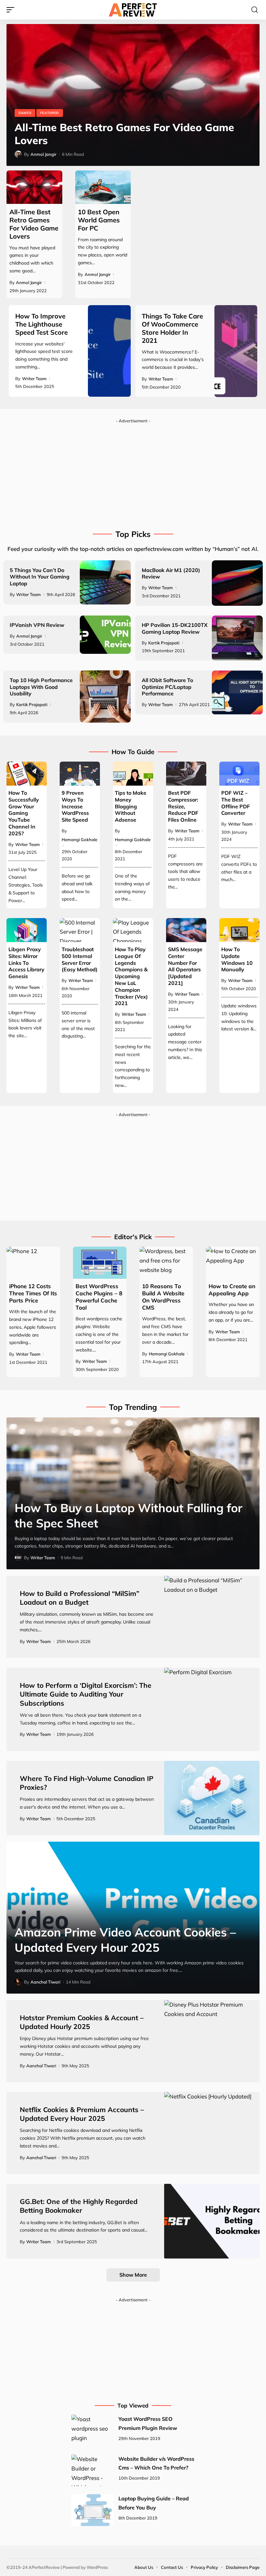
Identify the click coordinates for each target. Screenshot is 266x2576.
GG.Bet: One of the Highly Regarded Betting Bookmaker (79, 2206)
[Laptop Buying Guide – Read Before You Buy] (92, 2510)
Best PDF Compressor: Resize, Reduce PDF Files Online (183, 806)
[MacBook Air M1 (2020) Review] (237, 583)
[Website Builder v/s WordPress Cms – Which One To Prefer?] (92, 2470)
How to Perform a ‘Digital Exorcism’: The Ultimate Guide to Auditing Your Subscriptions (86, 1694)
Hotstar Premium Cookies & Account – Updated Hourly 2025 (82, 2022)
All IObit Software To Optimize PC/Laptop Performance (167, 687)
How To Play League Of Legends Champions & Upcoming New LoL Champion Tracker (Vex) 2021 (131, 976)
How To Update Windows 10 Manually (237, 959)
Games (25, 126)
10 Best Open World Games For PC (99, 220)
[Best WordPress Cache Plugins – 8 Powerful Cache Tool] (100, 1263)
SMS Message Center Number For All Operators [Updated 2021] (185, 966)
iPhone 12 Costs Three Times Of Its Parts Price (33, 1293)
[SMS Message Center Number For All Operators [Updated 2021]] (186, 930)
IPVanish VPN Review (37, 625)
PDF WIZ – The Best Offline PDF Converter (236, 803)
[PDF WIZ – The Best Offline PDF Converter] (239, 774)
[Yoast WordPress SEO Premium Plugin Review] (92, 2431)
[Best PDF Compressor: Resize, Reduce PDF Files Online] (186, 774)
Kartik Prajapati (164, 643)
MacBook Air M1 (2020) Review (171, 573)
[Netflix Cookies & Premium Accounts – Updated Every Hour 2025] (212, 2133)
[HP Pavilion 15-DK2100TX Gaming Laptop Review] (237, 638)
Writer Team (34, 379)
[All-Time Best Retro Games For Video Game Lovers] (34, 187)
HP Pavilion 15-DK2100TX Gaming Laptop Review (175, 628)
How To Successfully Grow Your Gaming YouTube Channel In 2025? (24, 813)
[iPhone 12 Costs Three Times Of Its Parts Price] (33, 1263)
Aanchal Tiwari (45, 1982)
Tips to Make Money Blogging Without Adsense (131, 806)
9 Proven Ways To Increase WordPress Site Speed (75, 806)
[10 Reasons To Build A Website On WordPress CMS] (166, 1263)
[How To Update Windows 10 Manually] (239, 930)
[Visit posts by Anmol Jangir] (18, 154)
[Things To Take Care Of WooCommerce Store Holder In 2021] (236, 351)
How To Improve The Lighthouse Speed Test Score (42, 324)
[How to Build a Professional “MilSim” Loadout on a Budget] (212, 1617)
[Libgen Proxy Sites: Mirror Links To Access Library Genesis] (27, 930)
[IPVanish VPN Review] (105, 635)
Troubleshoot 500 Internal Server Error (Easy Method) (80, 959)
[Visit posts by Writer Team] (18, 1558)
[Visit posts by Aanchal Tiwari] (18, 1982)
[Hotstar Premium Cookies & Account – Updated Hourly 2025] (212, 2041)
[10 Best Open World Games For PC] (103, 187)
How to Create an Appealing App (232, 1290)
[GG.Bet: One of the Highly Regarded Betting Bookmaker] (212, 2221)
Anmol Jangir (43, 154)
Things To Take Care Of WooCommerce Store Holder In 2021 (172, 328)
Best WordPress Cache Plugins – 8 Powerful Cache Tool (99, 1297)
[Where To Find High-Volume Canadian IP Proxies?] (212, 1798)
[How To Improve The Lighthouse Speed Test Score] (109, 351)
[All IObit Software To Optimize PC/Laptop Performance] (237, 692)
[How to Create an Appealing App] (233, 1263)
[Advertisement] (133, 472)
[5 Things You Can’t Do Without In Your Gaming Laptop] (105, 582)
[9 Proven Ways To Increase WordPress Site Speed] (80, 774)
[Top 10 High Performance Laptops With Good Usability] (105, 696)
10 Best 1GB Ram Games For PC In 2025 (116, 140)
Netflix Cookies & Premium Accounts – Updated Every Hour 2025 (82, 2114)
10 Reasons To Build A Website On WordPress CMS (163, 1297)
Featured (50, 126)
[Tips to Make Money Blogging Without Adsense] (133, 774)
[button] (12, 10)
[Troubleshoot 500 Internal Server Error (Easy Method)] (80, 930)
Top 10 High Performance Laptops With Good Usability (41, 687)
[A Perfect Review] (133, 10)
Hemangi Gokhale (79, 840)
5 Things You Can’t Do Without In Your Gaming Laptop (40, 577)
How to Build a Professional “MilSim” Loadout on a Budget (79, 1598)
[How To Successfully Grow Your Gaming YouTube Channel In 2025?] (27, 774)
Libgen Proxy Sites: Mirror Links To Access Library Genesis (26, 963)
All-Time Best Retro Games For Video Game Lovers (34, 224)
